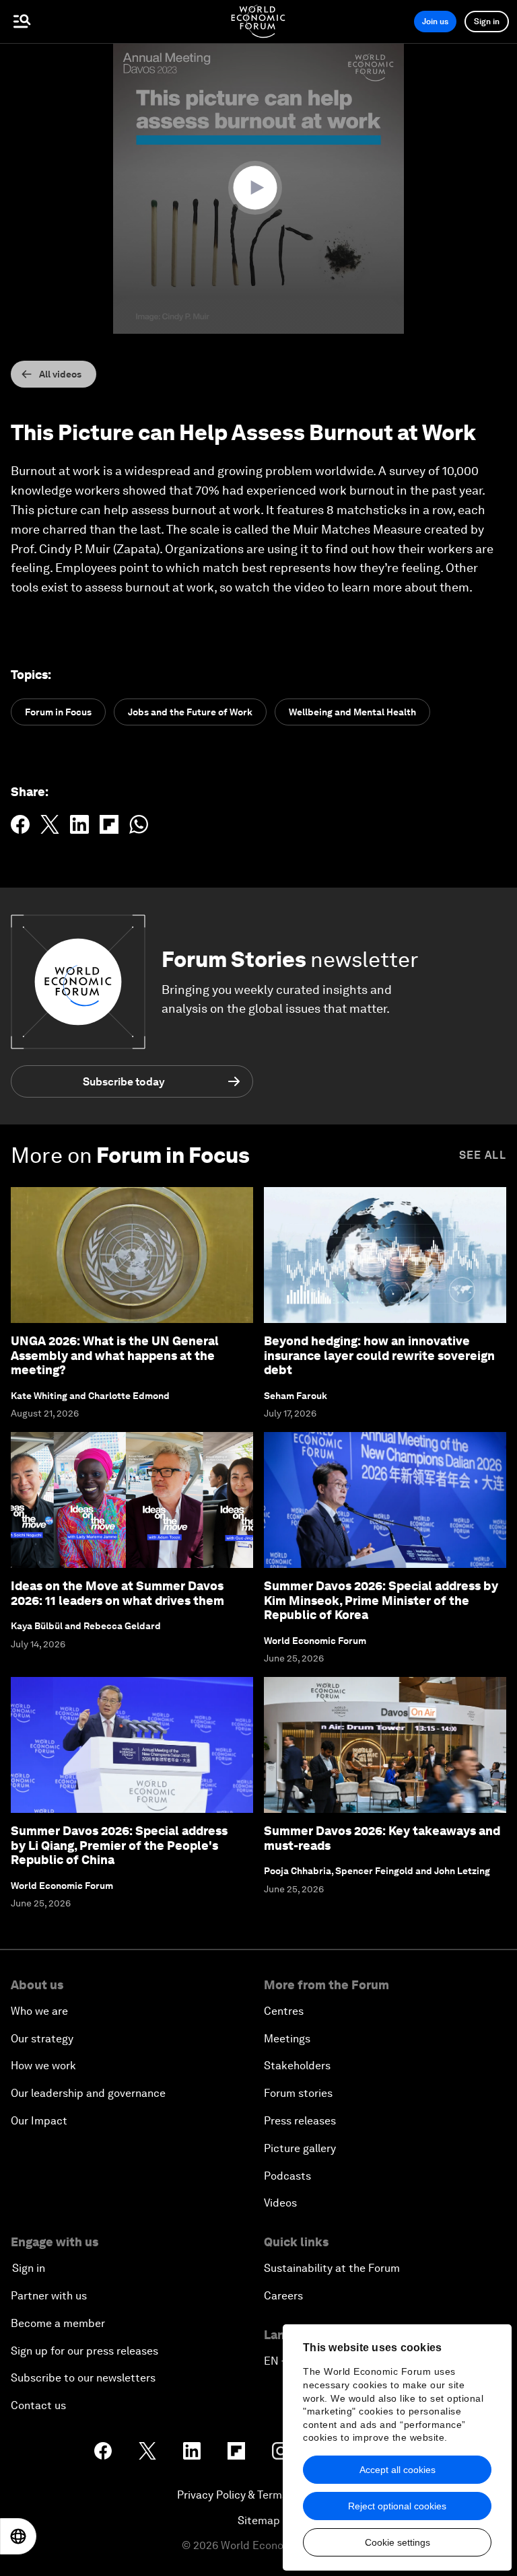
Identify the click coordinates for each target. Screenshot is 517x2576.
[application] (258, 188)
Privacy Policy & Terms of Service (258, 2495)
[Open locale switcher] (18, 2536)
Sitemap (259, 2520)
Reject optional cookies (397, 2506)
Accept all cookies (398, 2470)
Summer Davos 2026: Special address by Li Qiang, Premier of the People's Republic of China (119, 1845)
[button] (258, 188)
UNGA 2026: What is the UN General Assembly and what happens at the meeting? (115, 1355)
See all (483, 1155)
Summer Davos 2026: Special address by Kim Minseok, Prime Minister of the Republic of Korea (381, 1600)
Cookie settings (398, 2542)
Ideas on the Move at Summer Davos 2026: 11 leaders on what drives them (117, 1593)
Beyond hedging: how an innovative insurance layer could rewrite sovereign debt (379, 1355)
